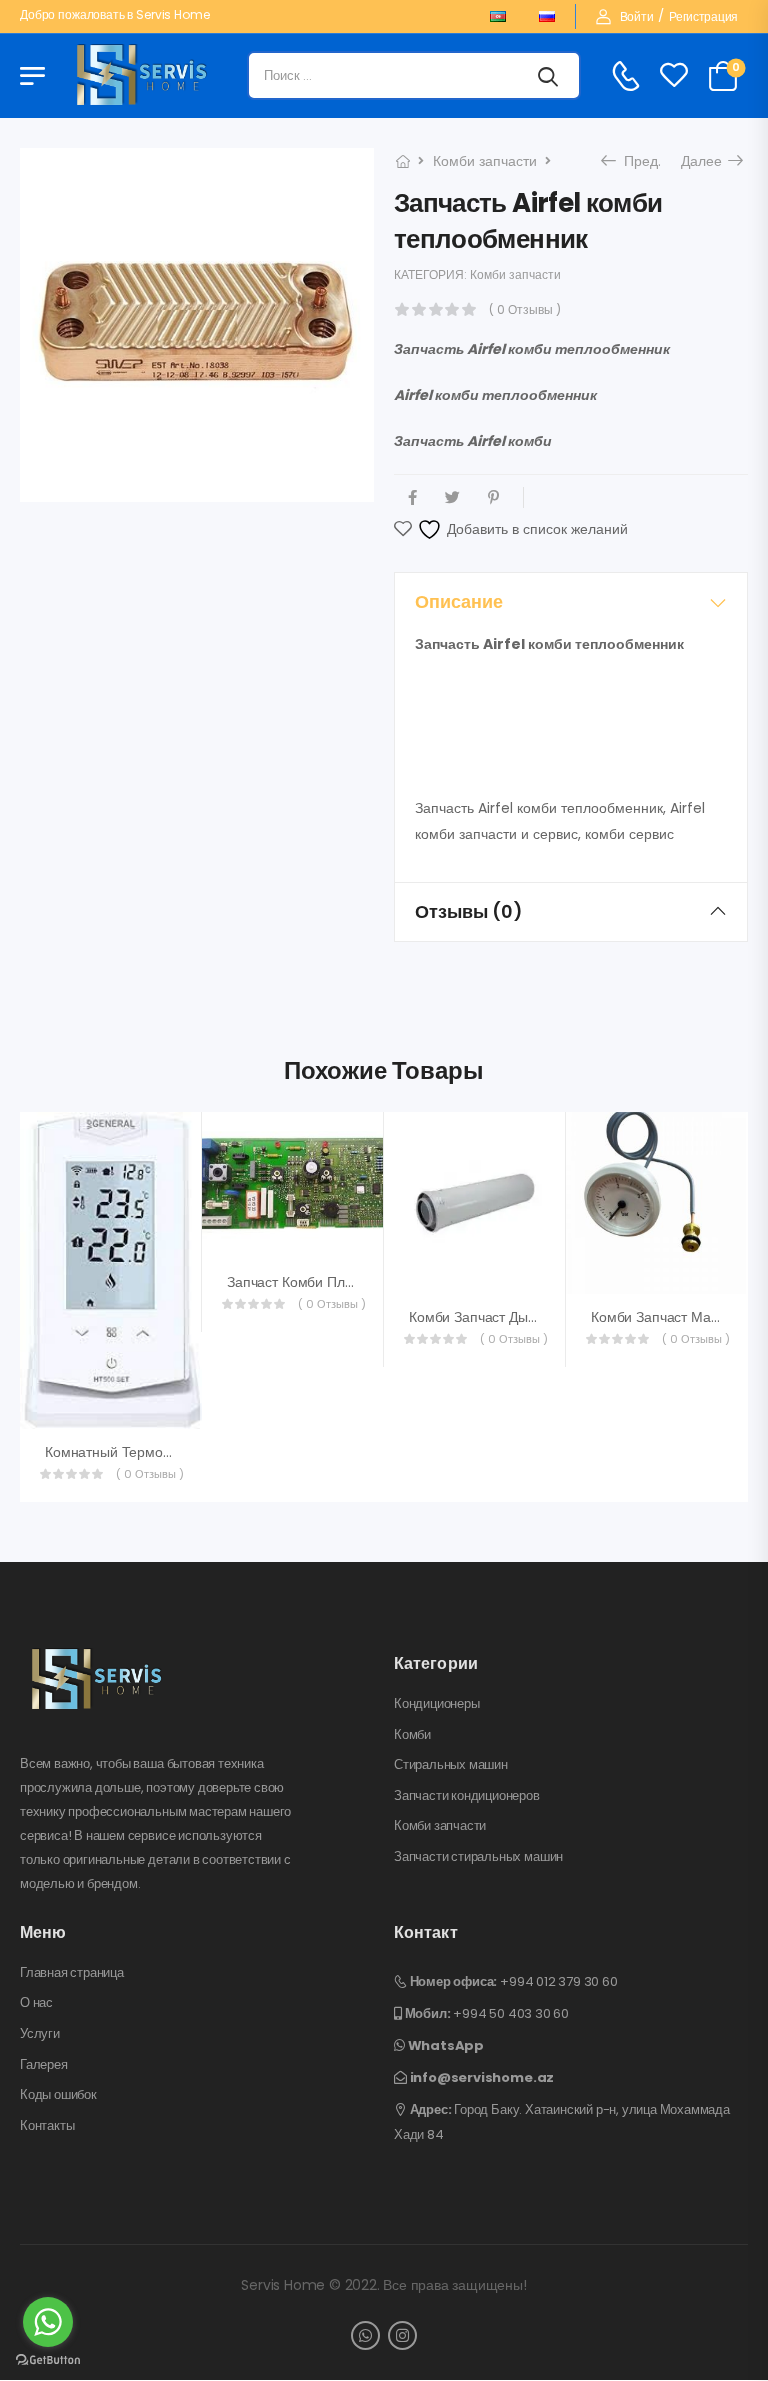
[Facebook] (412, 497)
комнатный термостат (117, 1452)
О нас (36, 2003)
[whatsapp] (365, 2335)
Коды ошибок (58, 2095)
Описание (459, 601)
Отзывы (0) (469, 911)
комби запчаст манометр (674, 1317)
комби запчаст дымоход (488, 1317)
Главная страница (72, 1973)
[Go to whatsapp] (48, 2322)
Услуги (40, 2034)
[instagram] (402, 2335)
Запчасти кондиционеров (467, 1796)
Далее (707, 161)
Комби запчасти (485, 161)
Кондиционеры (437, 1704)
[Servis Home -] (142, 76)
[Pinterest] (493, 497)
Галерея (44, 2065)
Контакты (47, 2126)
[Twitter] (452, 497)
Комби (412, 1735)
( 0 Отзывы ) (525, 309)
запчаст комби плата (296, 1282)
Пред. (640, 161)
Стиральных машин (451, 1765)
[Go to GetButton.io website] (48, 2360)
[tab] (571, 602)
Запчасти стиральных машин (478, 1857)
